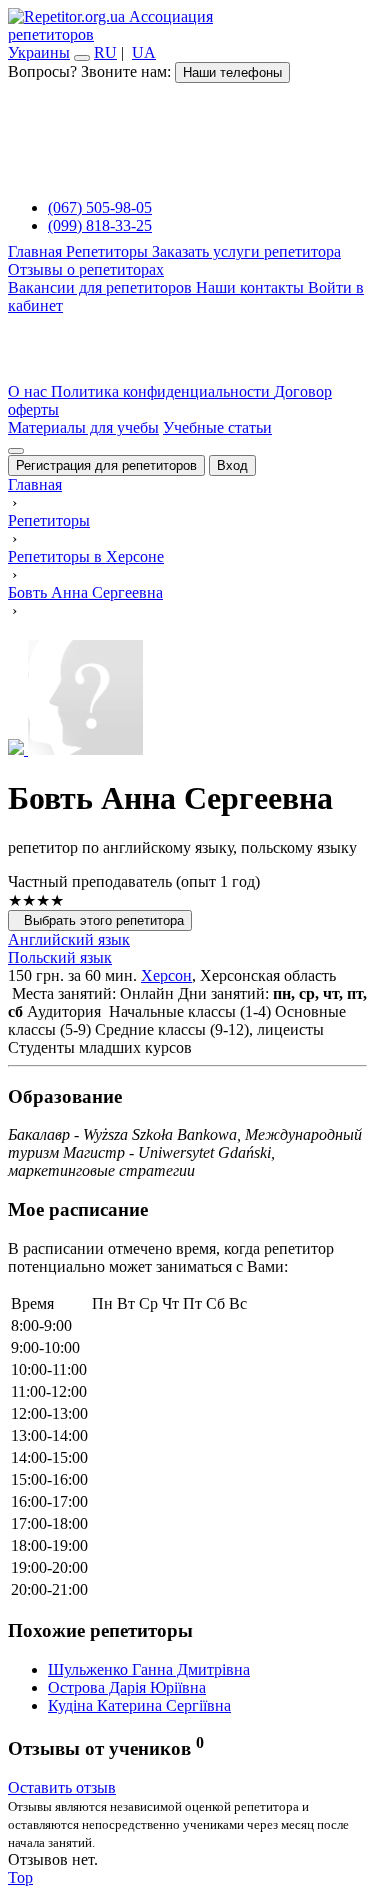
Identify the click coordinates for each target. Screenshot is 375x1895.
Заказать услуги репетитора (246, 251)
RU (105, 52)
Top (20, 1877)
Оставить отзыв (62, 1787)
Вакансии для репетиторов (102, 287)
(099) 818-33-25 (100, 225)
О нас (29, 391)
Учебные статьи (217, 427)
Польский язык (60, 957)
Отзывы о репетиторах (86, 269)
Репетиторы (109, 251)
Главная (37, 251)
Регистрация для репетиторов (106, 465)
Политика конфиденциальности (162, 391)
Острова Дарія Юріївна (127, 1687)
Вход (232, 465)
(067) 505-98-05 (100, 207)
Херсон (166, 975)
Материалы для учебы (83, 427)
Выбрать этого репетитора (100, 920)
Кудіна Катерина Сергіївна (139, 1705)
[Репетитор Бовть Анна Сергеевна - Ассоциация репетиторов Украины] (187, 699)
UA (144, 52)
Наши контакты (252, 287)
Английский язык (69, 939)
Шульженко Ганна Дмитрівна (149, 1669)
